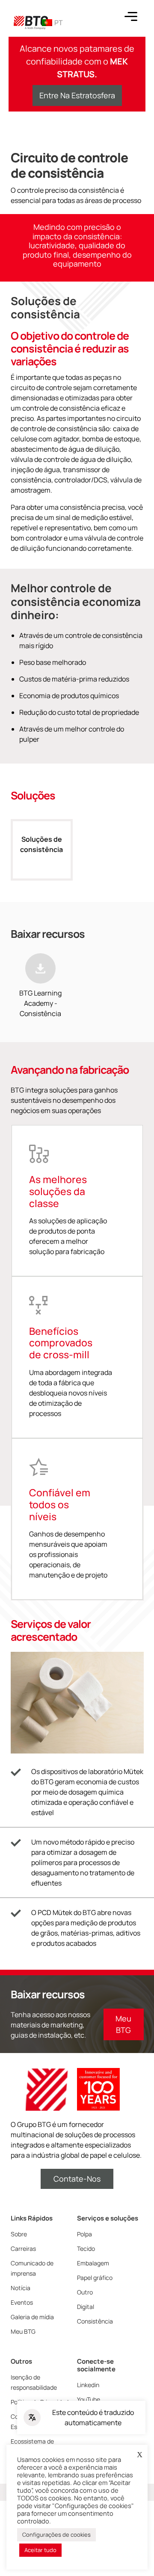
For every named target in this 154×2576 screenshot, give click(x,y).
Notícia (21, 2288)
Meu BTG (23, 2331)
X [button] (140, 2455)
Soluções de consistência (41, 844)
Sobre (19, 2234)
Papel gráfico (95, 2278)
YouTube (89, 2399)
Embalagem (93, 2263)
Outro (85, 2292)
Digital (86, 2307)
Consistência (95, 2321)
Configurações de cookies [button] (56, 2535)
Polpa (84, 2234)
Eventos (22, 2302)
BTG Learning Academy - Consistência (40, 1003)
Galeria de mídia (32, 2317)
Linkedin (88, 2385)
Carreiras (23, 2248)
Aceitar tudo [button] (40, 2550)
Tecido (86, 2248)
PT (59, 23)
